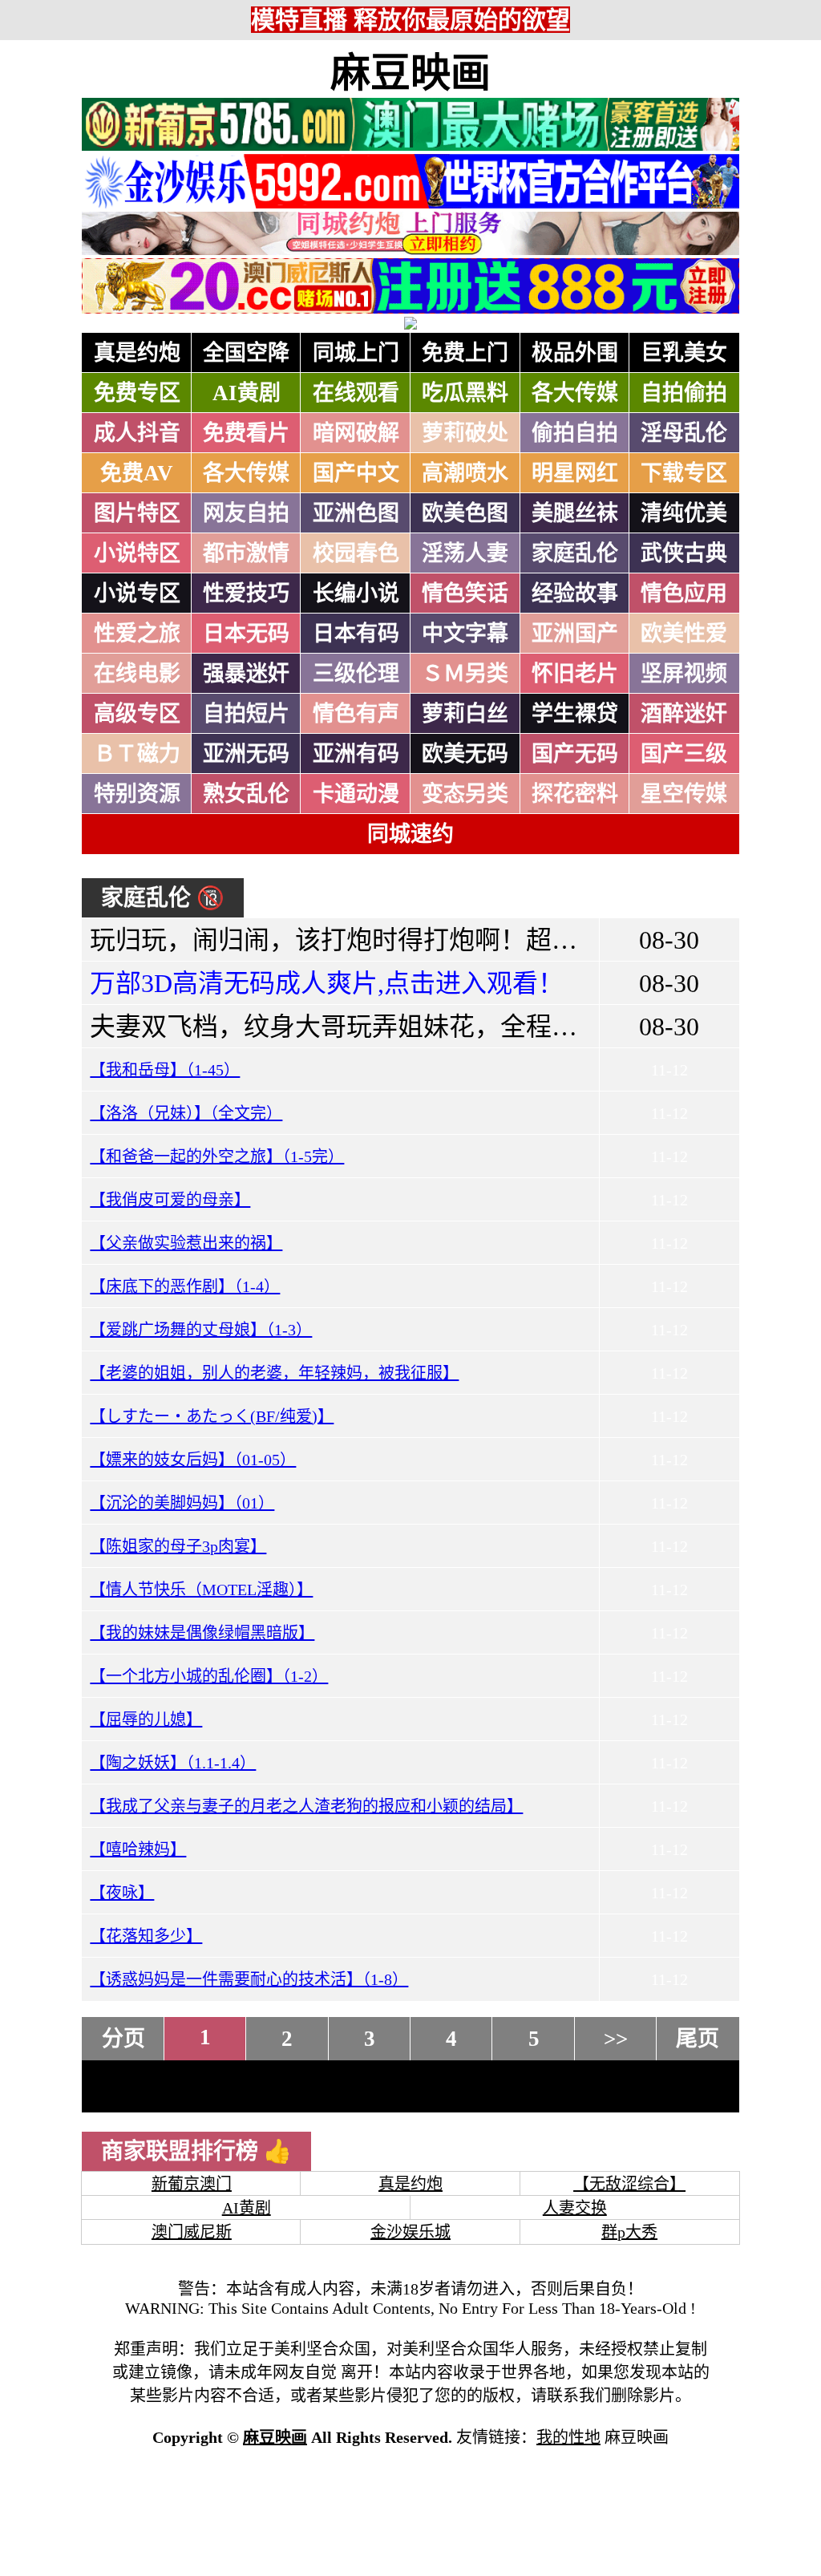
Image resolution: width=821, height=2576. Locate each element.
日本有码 (356, 634)
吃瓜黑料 (465, 393)
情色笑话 (465, 593)
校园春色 (356, 553)
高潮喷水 (465, 473)
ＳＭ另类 (465, 674)
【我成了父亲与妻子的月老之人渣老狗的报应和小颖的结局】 (306, 1806)
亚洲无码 (246, 754)
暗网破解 (356, 433)
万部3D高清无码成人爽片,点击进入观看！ (327, 983)
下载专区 (684, 473)
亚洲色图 (356, 513)
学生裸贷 (575, 714)
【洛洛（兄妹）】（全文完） (186, 1113)
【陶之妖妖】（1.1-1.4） (173, 1763)
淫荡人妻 (465, 553)
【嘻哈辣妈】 (138, 1849)
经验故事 (575, 593)
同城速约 (410, 834)
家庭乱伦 (575, 553)
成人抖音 (137, 433)
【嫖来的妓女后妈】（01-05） (193, 1460)
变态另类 (465, 794)
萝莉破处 (465, 433)
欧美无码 (465, 754)
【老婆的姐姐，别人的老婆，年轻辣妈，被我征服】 (274, 1373)
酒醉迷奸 (684, 714)
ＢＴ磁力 (137, 754)
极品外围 (575, 353)
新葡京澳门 (192, 2184)
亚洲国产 (575, 634)
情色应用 (684, 593)
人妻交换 (575, 2208)
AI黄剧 (247, 393)
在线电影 (137, 674)
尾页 (698, 2039)
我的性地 (568, 2437)
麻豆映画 (410, 73)
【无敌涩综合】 (629, 2184)
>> (616, 2039)
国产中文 (356, 473)
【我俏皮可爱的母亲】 (170, 1200)
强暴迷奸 (246, 674)
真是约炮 (137, 353)
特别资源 (137, 794)
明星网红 (575, 473)
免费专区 (137, 393)
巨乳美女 (684, 353)
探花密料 (575, 794)
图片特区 (137, 513)
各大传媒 (575, 393)
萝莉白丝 (465, 714)
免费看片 (246, 433)
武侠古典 (684, 553)
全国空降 (246, 353)
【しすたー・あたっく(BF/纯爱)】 (212, 1416)
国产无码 (575, 754)
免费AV (137, 473)
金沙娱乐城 (410, 2232)
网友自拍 (246, 513)
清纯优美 (684, 513)
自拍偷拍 (684, 393)
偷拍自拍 (575, 433)
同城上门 (356, 353)
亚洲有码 (356, 754)
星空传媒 (684, 794)
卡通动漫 (356, 794)
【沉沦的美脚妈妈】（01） (182, 1503)
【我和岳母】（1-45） (165, 1070)
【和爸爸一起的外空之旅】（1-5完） (217, 1156)
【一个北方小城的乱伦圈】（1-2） (209, 1676)
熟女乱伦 (246, 794)
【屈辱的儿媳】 (146, 1719)
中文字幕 (465, 634)
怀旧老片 (575, 674)
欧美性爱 (684, 634)
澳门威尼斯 (192, 2232)
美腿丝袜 (575, 513)
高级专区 (137, 714)
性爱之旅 (137, 634)
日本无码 (246, 634)
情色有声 (356, 714)
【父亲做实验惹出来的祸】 (186, 1243)
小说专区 (137, 593)
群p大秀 (629, 2232)
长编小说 (356, 593)
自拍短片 (246, 714)
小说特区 (137, 553)
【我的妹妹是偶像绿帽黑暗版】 (202, 1633)
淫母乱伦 (684, 433)
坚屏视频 (684, 674)
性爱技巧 (246, 593)
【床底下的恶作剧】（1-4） (185, 1286)
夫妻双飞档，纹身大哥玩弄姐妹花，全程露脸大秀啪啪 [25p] (429, 1027)
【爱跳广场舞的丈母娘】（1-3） (201, 1330)
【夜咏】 (122, 1893)
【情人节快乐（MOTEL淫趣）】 (201, 1590)
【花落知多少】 (146, 1936)
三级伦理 (356, 674)
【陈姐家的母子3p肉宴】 (178, 1546)
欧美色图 (465, 513)
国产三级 (684, 754)
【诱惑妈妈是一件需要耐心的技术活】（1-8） (249, 1979)
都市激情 (246, 553)
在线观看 (356, 393)
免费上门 (465, 353)
